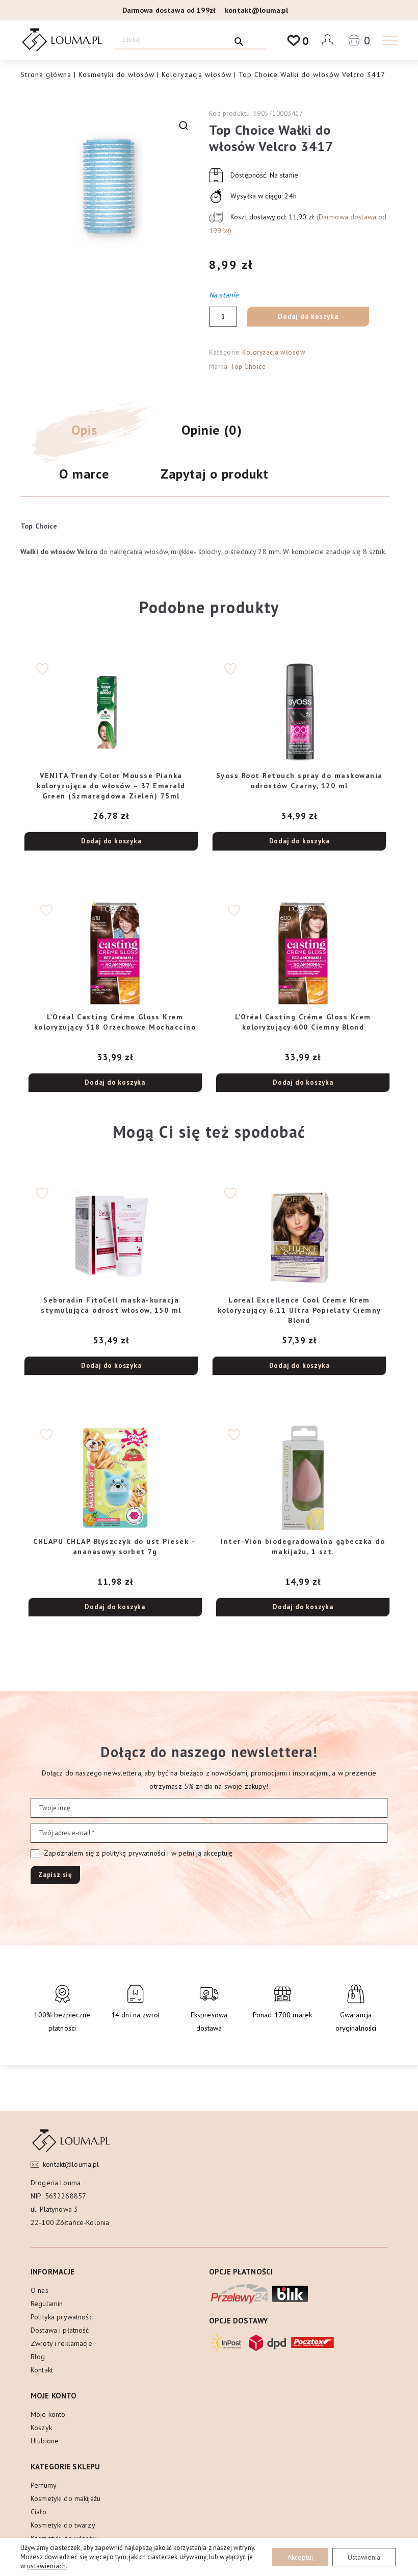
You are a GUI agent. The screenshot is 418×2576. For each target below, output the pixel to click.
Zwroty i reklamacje (61, 2343)
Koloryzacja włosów (197, 74)
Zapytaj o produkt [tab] (215, 474)
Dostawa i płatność (60, 2330)
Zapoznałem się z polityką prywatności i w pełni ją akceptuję (137, 1853)
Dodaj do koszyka (308, 317)
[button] (184, 126)
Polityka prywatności (62, 2317)
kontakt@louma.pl (256, 10)
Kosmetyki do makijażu (66, 2498)
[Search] (239, 40)
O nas (40, 2290)
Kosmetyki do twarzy (63, 2525)
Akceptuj (300, 2557)
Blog (38, 2357)
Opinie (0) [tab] (212, 430)
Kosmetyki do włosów (116, 74)
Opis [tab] (84, 430)
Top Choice (248, 367)
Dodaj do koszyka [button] (111, 841)
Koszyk (41, 2428)
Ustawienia (364, 2557)
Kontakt (42, 2370)
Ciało (38, 2512)
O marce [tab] (84, 474)
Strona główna (46, 74)
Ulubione (45, 2441)
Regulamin (47, 2304)
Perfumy (44, 2485)
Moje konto (48, 2414)
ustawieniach (46, 2566)
